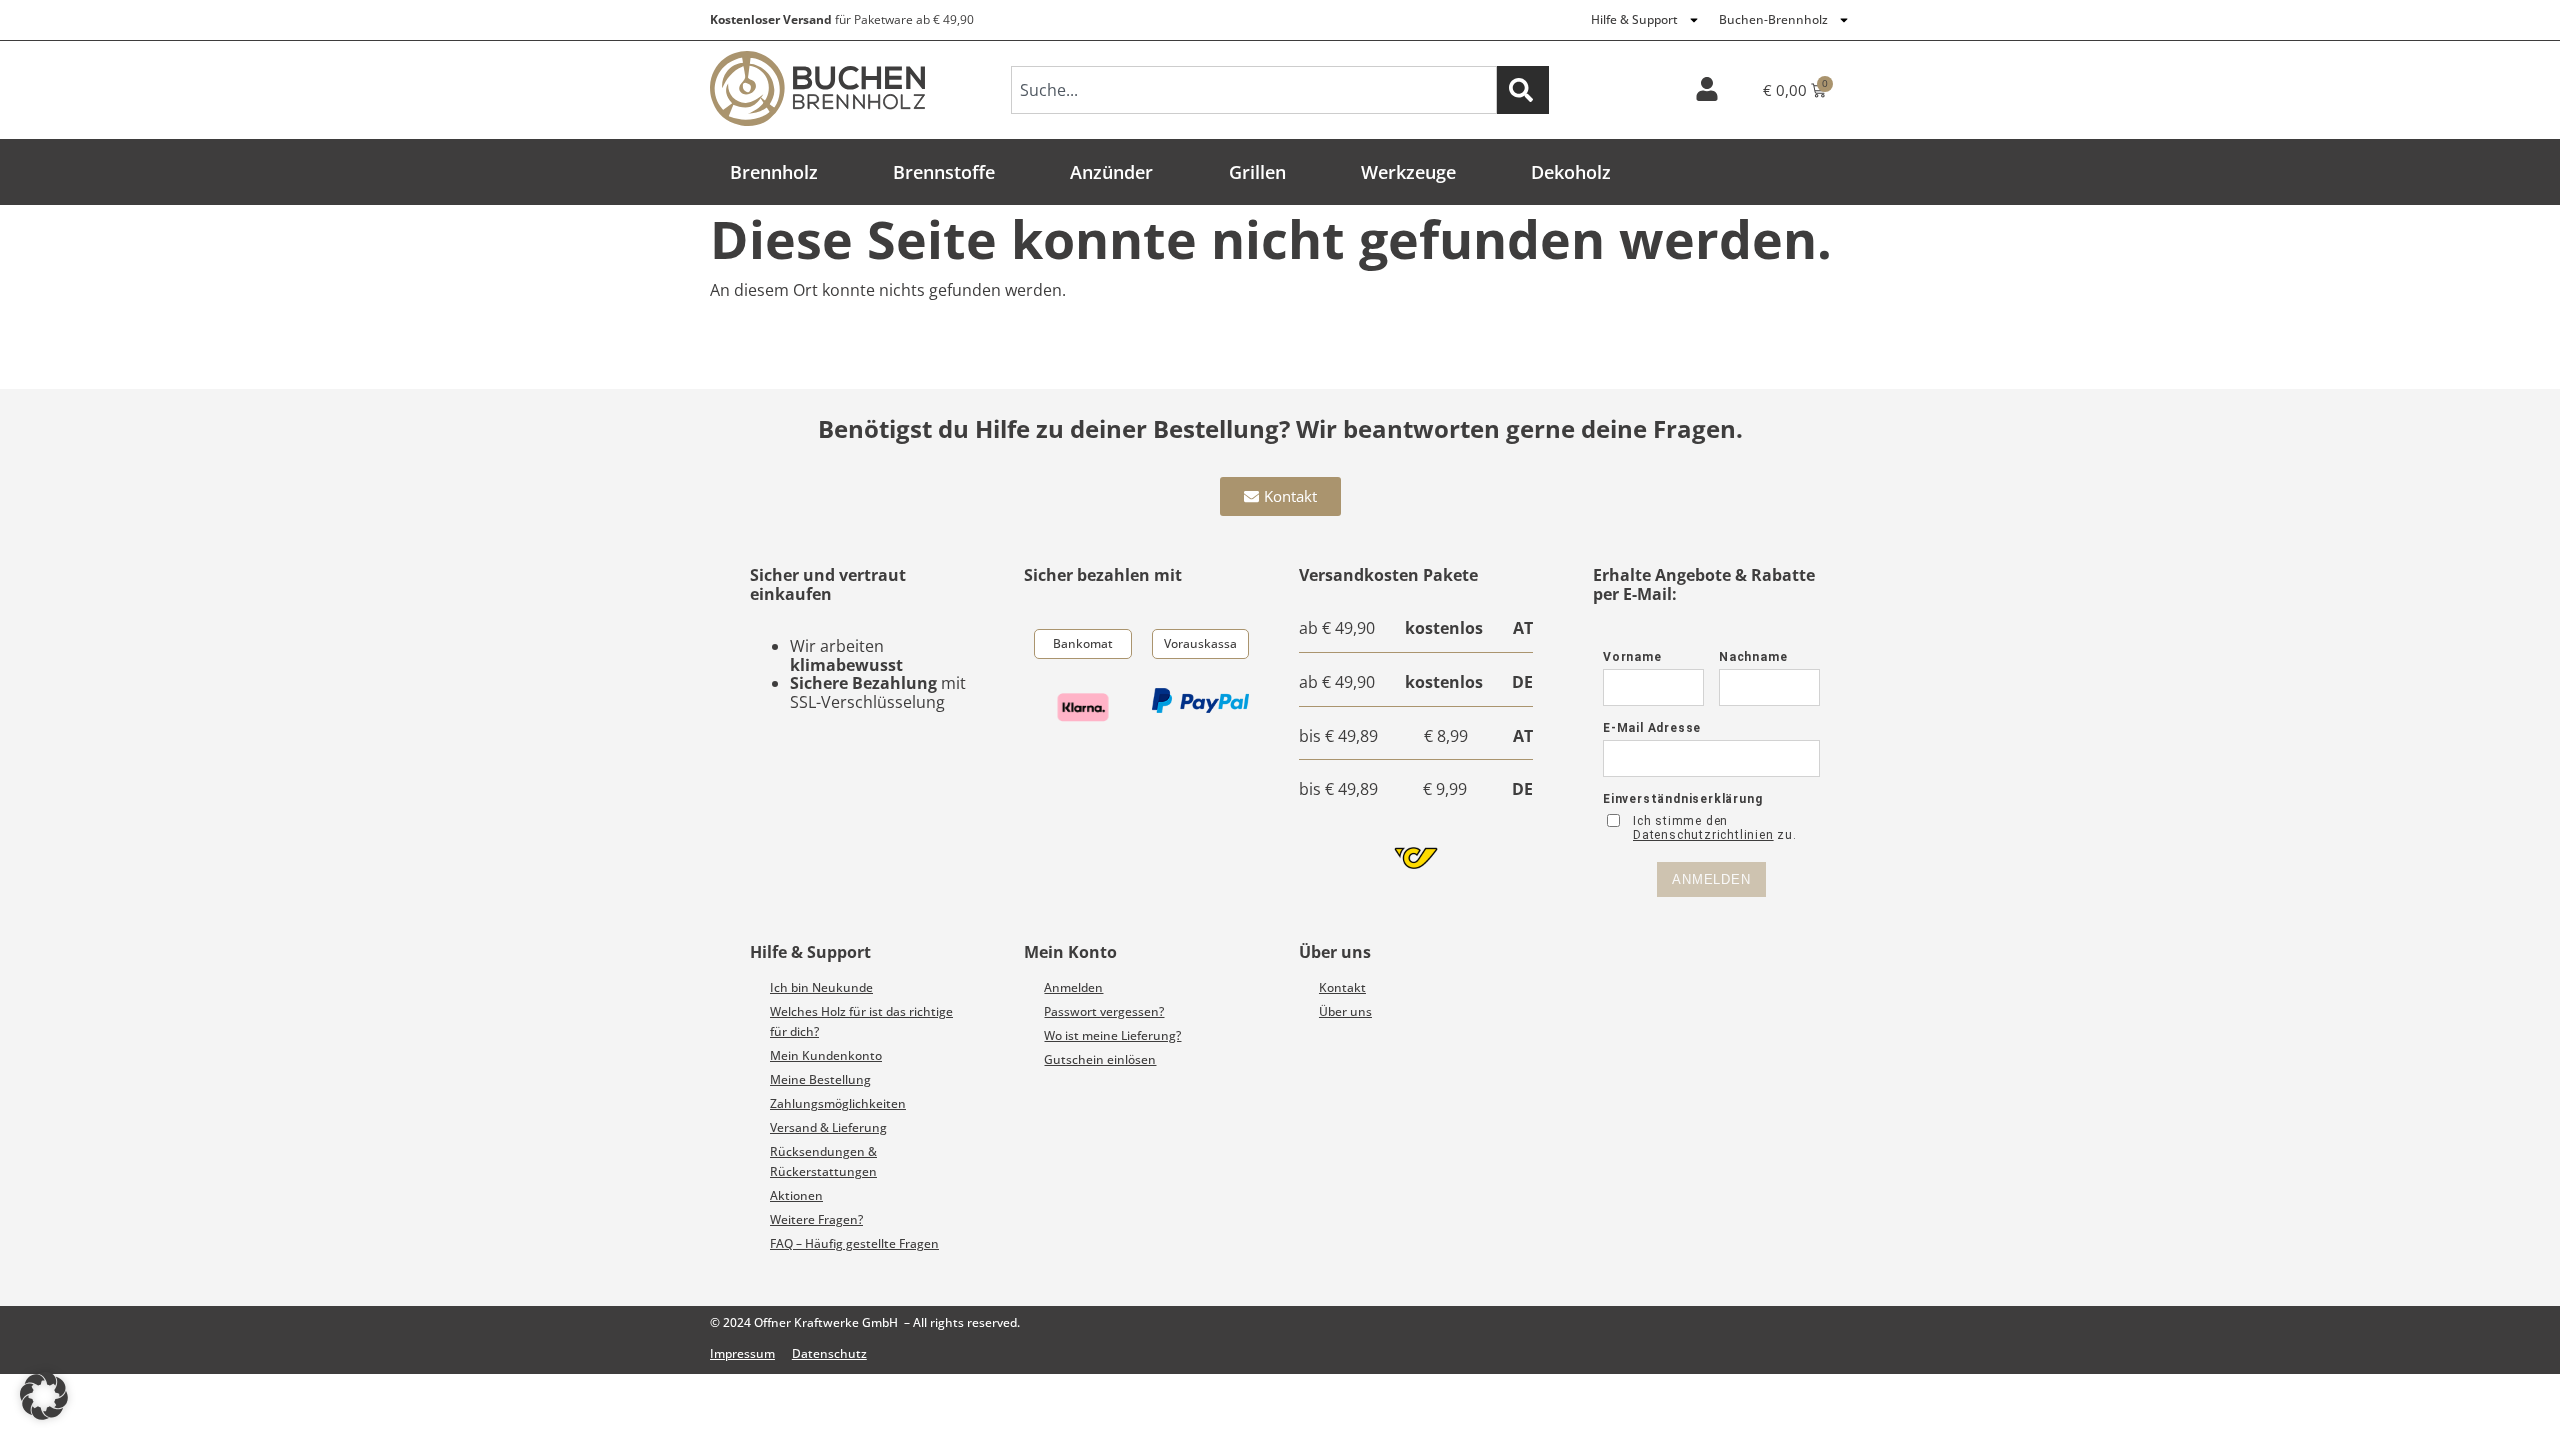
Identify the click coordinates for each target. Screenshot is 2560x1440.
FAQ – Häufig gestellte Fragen (854, 1243)
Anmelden (1073, 987)
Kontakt (1342, 987)
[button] (44, 1396)
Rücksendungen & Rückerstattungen (823, 1161)
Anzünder (1111, 172)
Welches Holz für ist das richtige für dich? (861, 1021)
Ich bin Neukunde (821, 987)
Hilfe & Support (1634, 19)
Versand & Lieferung (828, 1127)
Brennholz (774, 172)
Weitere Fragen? (816, 1219)
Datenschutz (829, 1353)
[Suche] (1523, 90)
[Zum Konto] (1707, 89)
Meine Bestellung (820, 1079)
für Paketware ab (842, 19)
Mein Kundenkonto (826, 1055)
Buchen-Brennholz (1773, 19)
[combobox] (1254, 90)
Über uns (1345, 1011)
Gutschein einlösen (1100, 1059)
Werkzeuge (1408, 172)
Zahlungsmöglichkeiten (838, 1103)
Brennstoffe (944, 172)
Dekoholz (1571, 172)
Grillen (1257, 172)
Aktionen (796, 1195)
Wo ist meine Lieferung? (1112, 1035)
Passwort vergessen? (1104, 1011)
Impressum (742, 1353)
